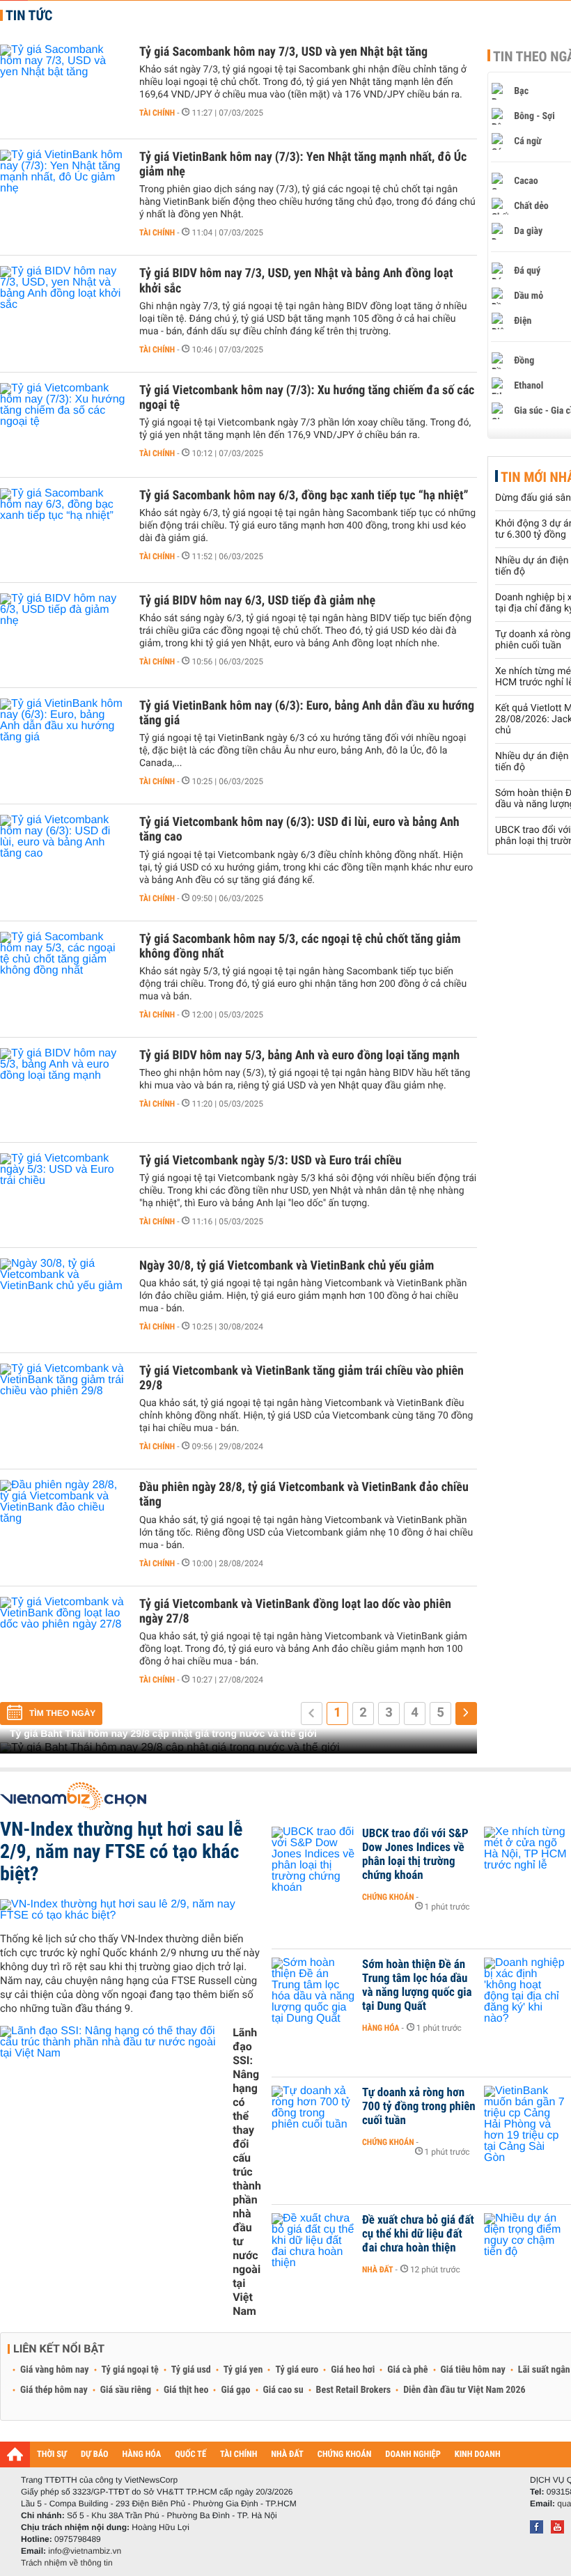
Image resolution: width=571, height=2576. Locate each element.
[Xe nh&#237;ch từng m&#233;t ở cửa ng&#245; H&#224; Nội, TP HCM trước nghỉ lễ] (526, 1855)
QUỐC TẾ (190, 2454)
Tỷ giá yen (243, 2370)
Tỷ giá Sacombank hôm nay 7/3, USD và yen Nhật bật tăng (283, 52)
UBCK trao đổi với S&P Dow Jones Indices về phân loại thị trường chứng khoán (415, 1855)
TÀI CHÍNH (238, 2454)
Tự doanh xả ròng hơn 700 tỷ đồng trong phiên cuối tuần (419, 2107)
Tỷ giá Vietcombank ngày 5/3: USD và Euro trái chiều (271, 1161)
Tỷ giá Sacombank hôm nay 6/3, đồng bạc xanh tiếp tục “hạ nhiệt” (304, 495)
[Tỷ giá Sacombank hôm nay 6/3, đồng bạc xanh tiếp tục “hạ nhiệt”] (63, 530)
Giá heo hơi (353, 2370)
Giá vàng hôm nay (55, 2370)
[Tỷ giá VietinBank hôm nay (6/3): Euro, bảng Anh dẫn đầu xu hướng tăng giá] (63, 740)
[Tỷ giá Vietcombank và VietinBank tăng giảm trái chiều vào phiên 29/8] (63, 1405)
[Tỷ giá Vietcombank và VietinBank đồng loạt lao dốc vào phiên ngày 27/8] (63, 1639)
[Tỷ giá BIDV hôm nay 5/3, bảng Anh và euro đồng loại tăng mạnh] (63, 1090)
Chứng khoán (388, 1897)
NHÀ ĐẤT (287, 2454)
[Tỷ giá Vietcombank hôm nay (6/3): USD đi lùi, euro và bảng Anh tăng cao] (63, 857)
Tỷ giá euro (297, 2370)
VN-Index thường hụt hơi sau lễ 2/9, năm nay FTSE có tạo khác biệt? (121, 1851)
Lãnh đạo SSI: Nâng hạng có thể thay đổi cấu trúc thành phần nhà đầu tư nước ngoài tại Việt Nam (247, 2172)
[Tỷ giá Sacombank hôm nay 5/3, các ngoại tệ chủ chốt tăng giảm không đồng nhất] (63, 974)
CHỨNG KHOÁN (345, 2454)
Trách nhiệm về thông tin (67, 2563)
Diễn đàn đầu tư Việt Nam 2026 (464, 2390)
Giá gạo (235, 2390)
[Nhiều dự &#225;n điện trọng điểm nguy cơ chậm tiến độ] (526, 2241)
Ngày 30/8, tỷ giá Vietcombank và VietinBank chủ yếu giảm (287, 1266)
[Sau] (466, 1714)
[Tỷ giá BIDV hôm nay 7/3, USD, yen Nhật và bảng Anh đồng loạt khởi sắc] (63, 308)
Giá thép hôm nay (54, 2390)
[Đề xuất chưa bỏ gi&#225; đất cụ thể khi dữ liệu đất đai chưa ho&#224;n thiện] (313, 2241)
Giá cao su (283, 2390)
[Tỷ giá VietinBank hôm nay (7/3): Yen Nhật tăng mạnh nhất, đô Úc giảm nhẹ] (63, 192)
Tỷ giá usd (191, 2370)
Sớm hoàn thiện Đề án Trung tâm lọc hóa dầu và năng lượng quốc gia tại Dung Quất (417, 1985)
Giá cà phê (407, 2370)
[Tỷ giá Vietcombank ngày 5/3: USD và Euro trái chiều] (63, 1195)
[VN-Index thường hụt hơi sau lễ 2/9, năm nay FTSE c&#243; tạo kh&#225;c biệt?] (131, 1910)
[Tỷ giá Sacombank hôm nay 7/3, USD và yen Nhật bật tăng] (63, 86)
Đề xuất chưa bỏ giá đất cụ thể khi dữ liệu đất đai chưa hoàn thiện (418, 2234)
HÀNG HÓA (142, 2454)
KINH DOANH (478, 2454)
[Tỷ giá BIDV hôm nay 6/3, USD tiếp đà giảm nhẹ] (63, 635)
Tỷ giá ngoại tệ (130, 2370)
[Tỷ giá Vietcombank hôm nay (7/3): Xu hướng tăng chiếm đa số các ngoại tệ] (63, 425)
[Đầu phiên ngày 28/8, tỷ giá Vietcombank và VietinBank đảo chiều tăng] (63, 1522)
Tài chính (157, 113)
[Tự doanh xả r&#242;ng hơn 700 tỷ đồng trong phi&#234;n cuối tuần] (313, 2114)
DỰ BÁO (95, 2454)
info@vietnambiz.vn (85, 2551)
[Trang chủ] (15, 2454)
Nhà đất (378, 2270)
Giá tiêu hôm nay (473, 2370)
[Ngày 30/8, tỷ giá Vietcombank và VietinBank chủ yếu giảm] (63, 1300)
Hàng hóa (381, 2028)
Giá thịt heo (186, 2390)
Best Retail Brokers (354, 2390)
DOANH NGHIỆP (413, 2454)
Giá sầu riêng (126, 2390)
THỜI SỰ (52, 2454)
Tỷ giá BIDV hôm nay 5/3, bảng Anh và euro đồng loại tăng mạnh (299, 1055)
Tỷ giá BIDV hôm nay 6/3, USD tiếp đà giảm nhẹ (257, 601)
